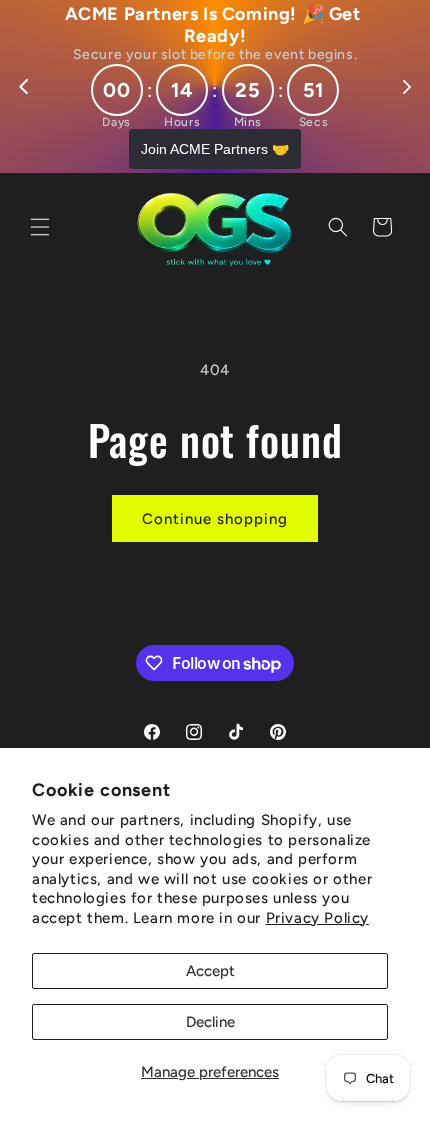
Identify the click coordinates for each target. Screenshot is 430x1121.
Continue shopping (215, 519)
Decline (210, 1022)
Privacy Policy (317, 918)
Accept (210, 971)
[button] (40, 227)
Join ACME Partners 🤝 (215, 149)
